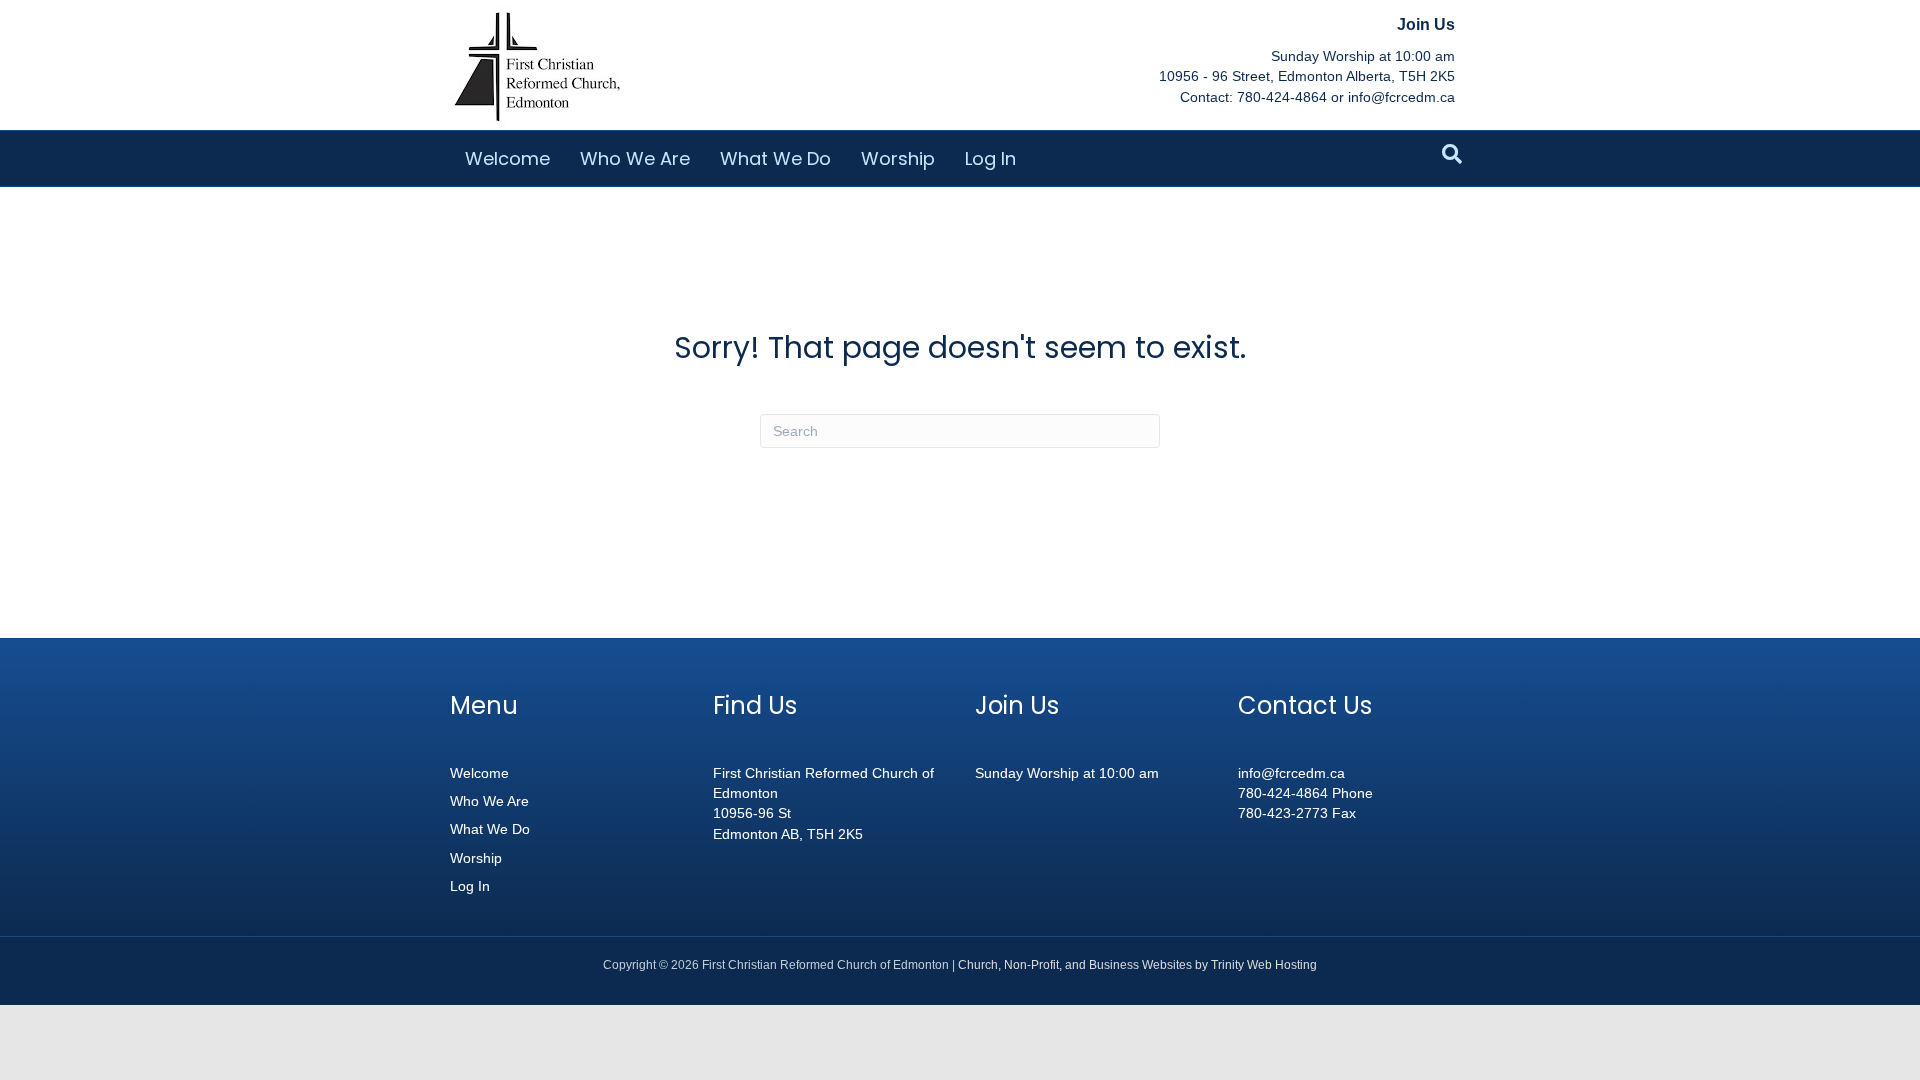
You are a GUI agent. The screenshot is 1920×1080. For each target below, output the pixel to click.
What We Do (775, 158)
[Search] (1452, 154)
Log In (990, 158)
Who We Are (635, 158)
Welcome (507, 158)
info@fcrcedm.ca (1291, 773)
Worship (898, 158)
